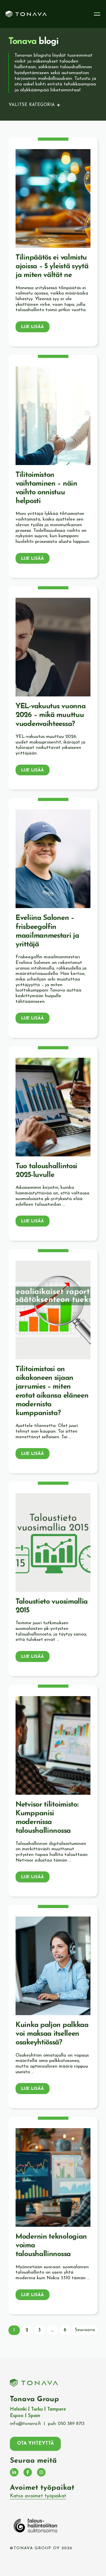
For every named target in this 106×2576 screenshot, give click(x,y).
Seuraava (85, 2330)
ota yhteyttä (35, 2444)
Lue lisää (33, 327)
